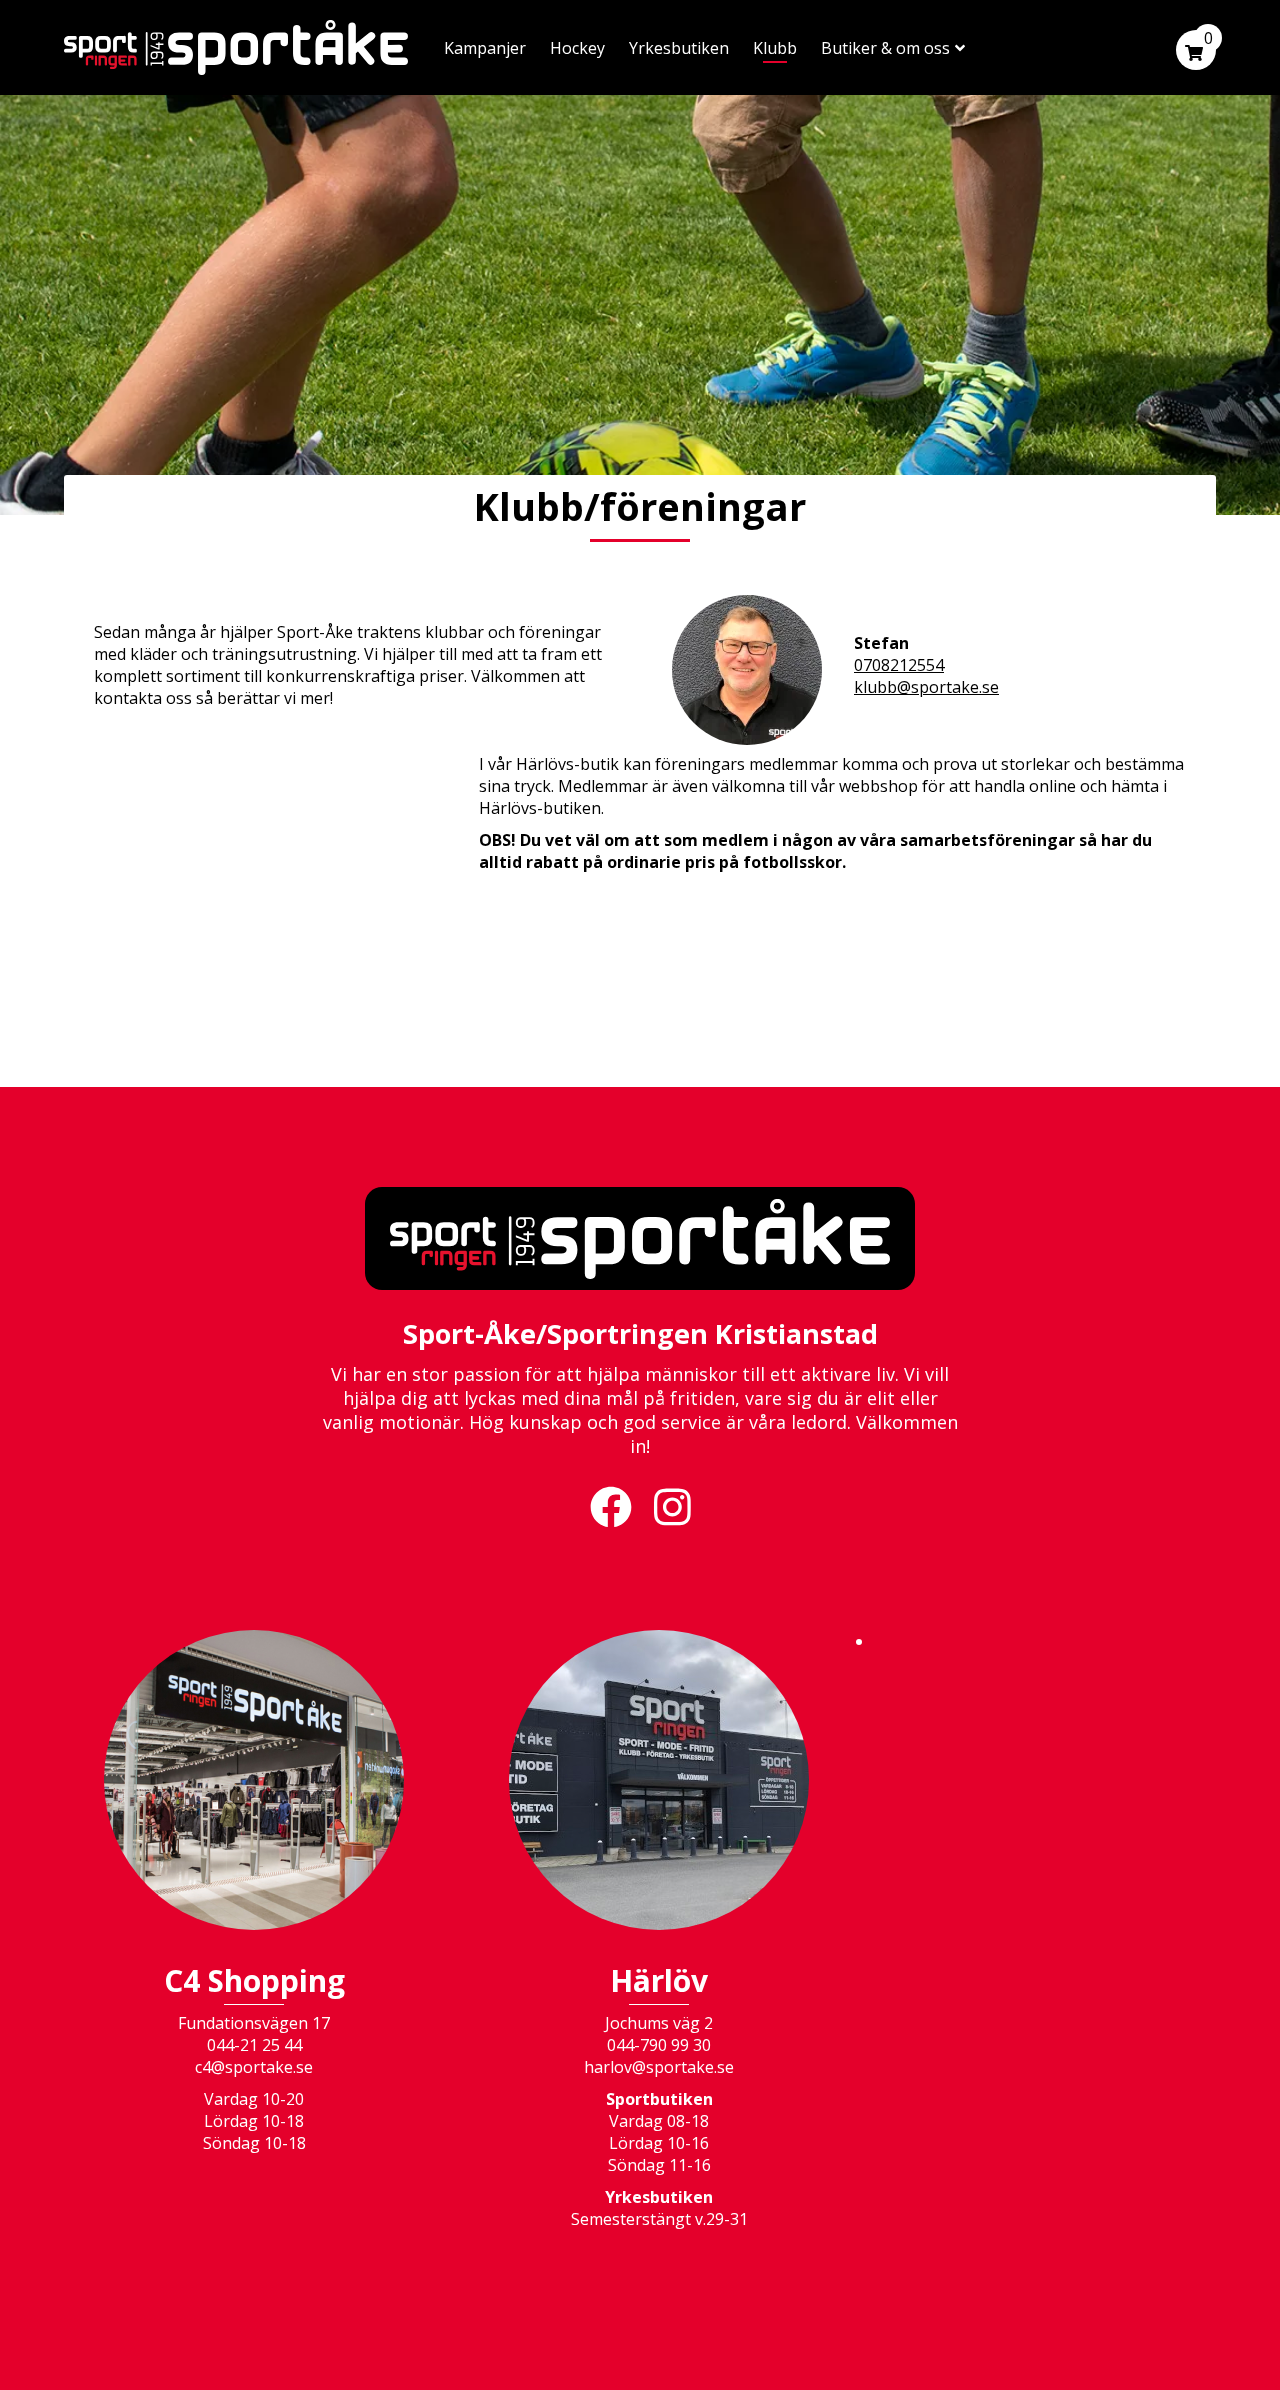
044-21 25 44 (254, 2045)
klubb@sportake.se (926, 687)
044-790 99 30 (659, 2045)
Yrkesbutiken (679, 48)
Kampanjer (485, 48)
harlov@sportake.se (659, 2067)
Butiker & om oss (885, 48)
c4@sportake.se (254, 2067)
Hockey (577, 48)
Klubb (775, 48)
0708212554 (899, 665)
